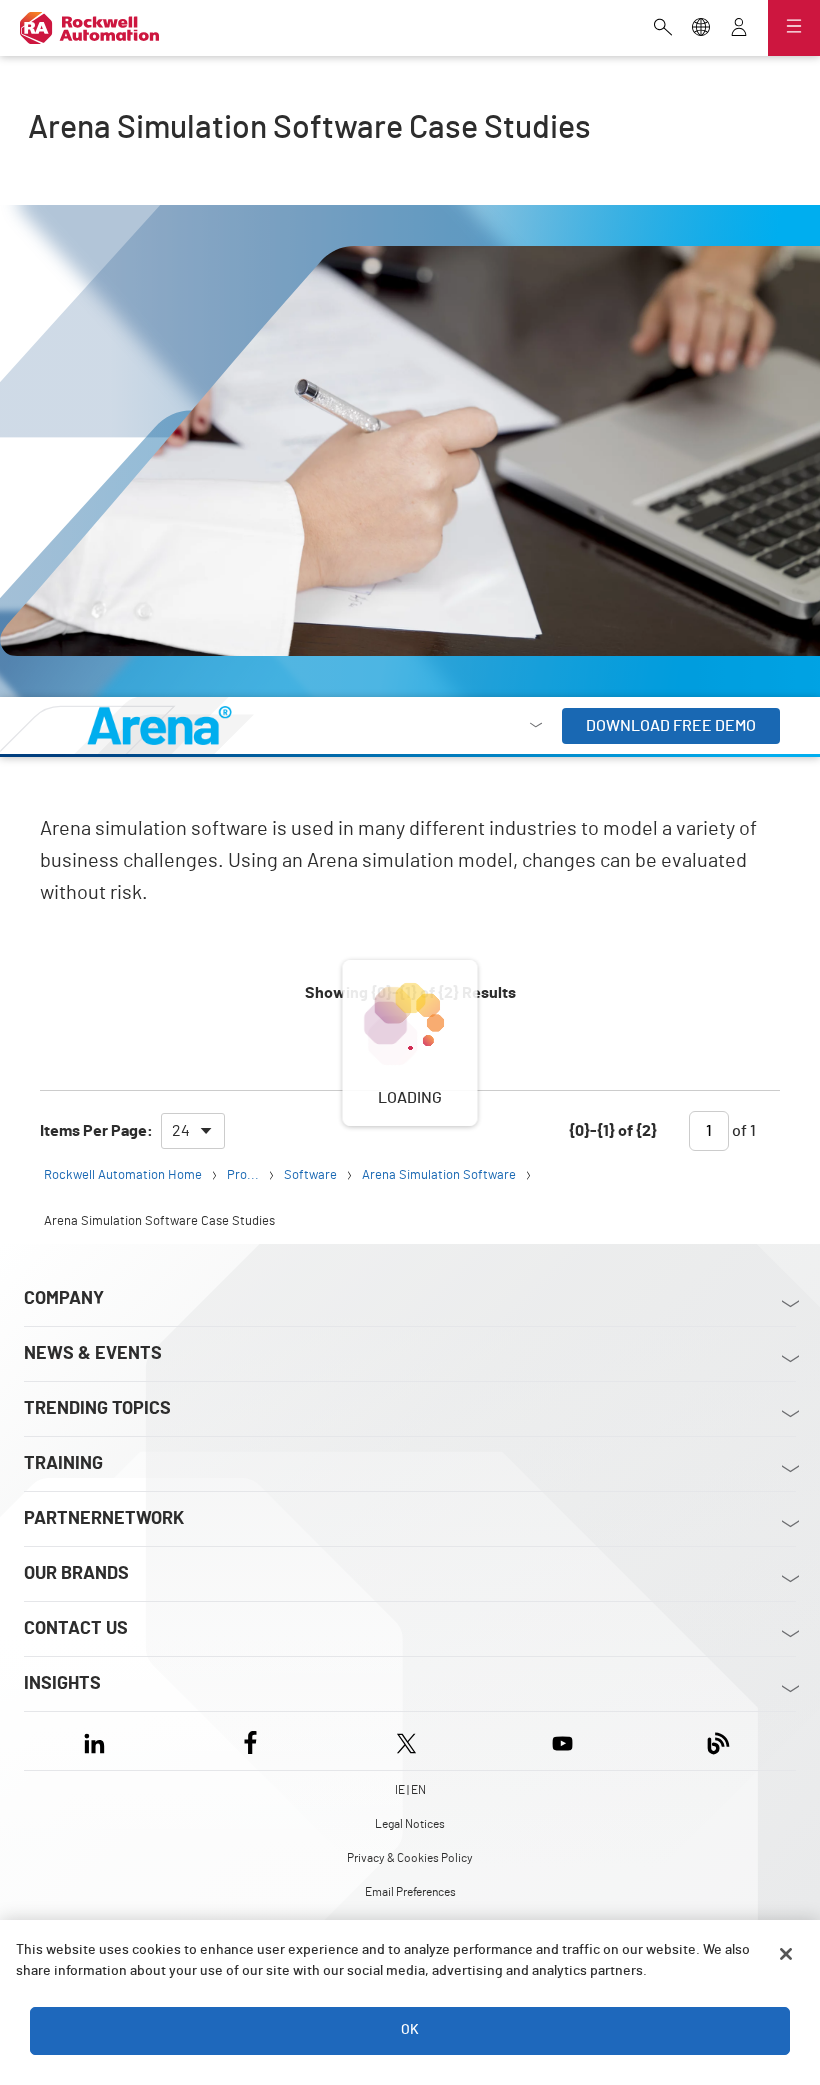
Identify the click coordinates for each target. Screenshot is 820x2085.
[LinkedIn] (98, 1740)
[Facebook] (250, 1740)
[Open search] (663, 29)
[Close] (786, 1954)
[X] (406, 1740)
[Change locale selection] (701, 29)
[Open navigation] (794, 28)
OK (410, 2030)
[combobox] (193, 1131)
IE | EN (410, 1790)
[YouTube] (562, 1740)
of (742, 1131)
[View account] (739, 29)
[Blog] (718, 1740)
